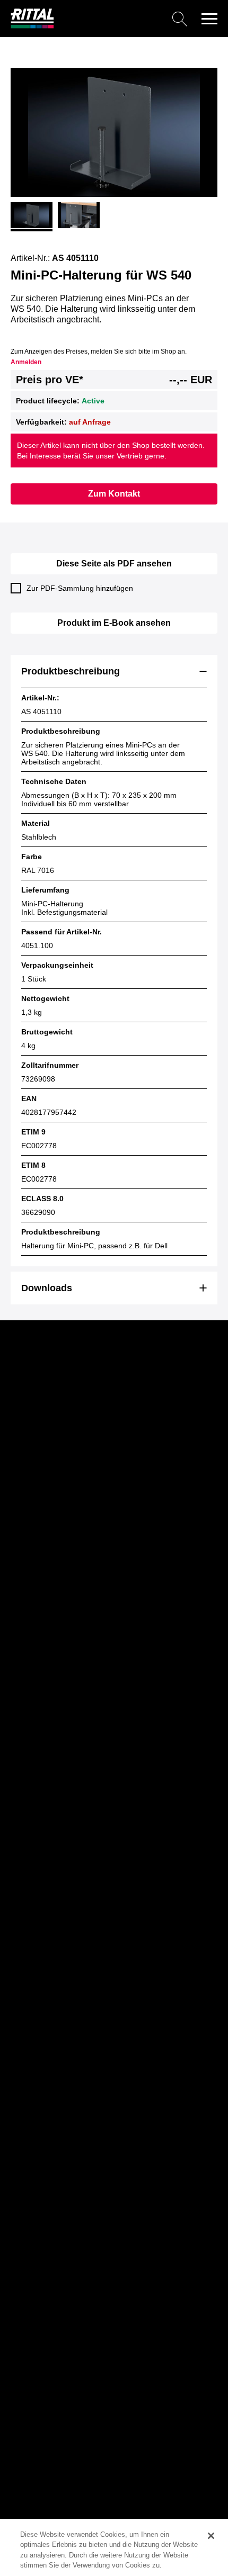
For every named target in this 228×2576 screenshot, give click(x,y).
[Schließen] (211, 2536)
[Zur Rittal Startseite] (32, 26)
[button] (209, 19)
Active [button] (93, 401)
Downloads (47, 1288)
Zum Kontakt (114, 494)
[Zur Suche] (125, 19)
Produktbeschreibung (71, 671)
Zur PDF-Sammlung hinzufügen (80, 588)
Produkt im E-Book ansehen (114, 623)
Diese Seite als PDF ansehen (114, 564)
